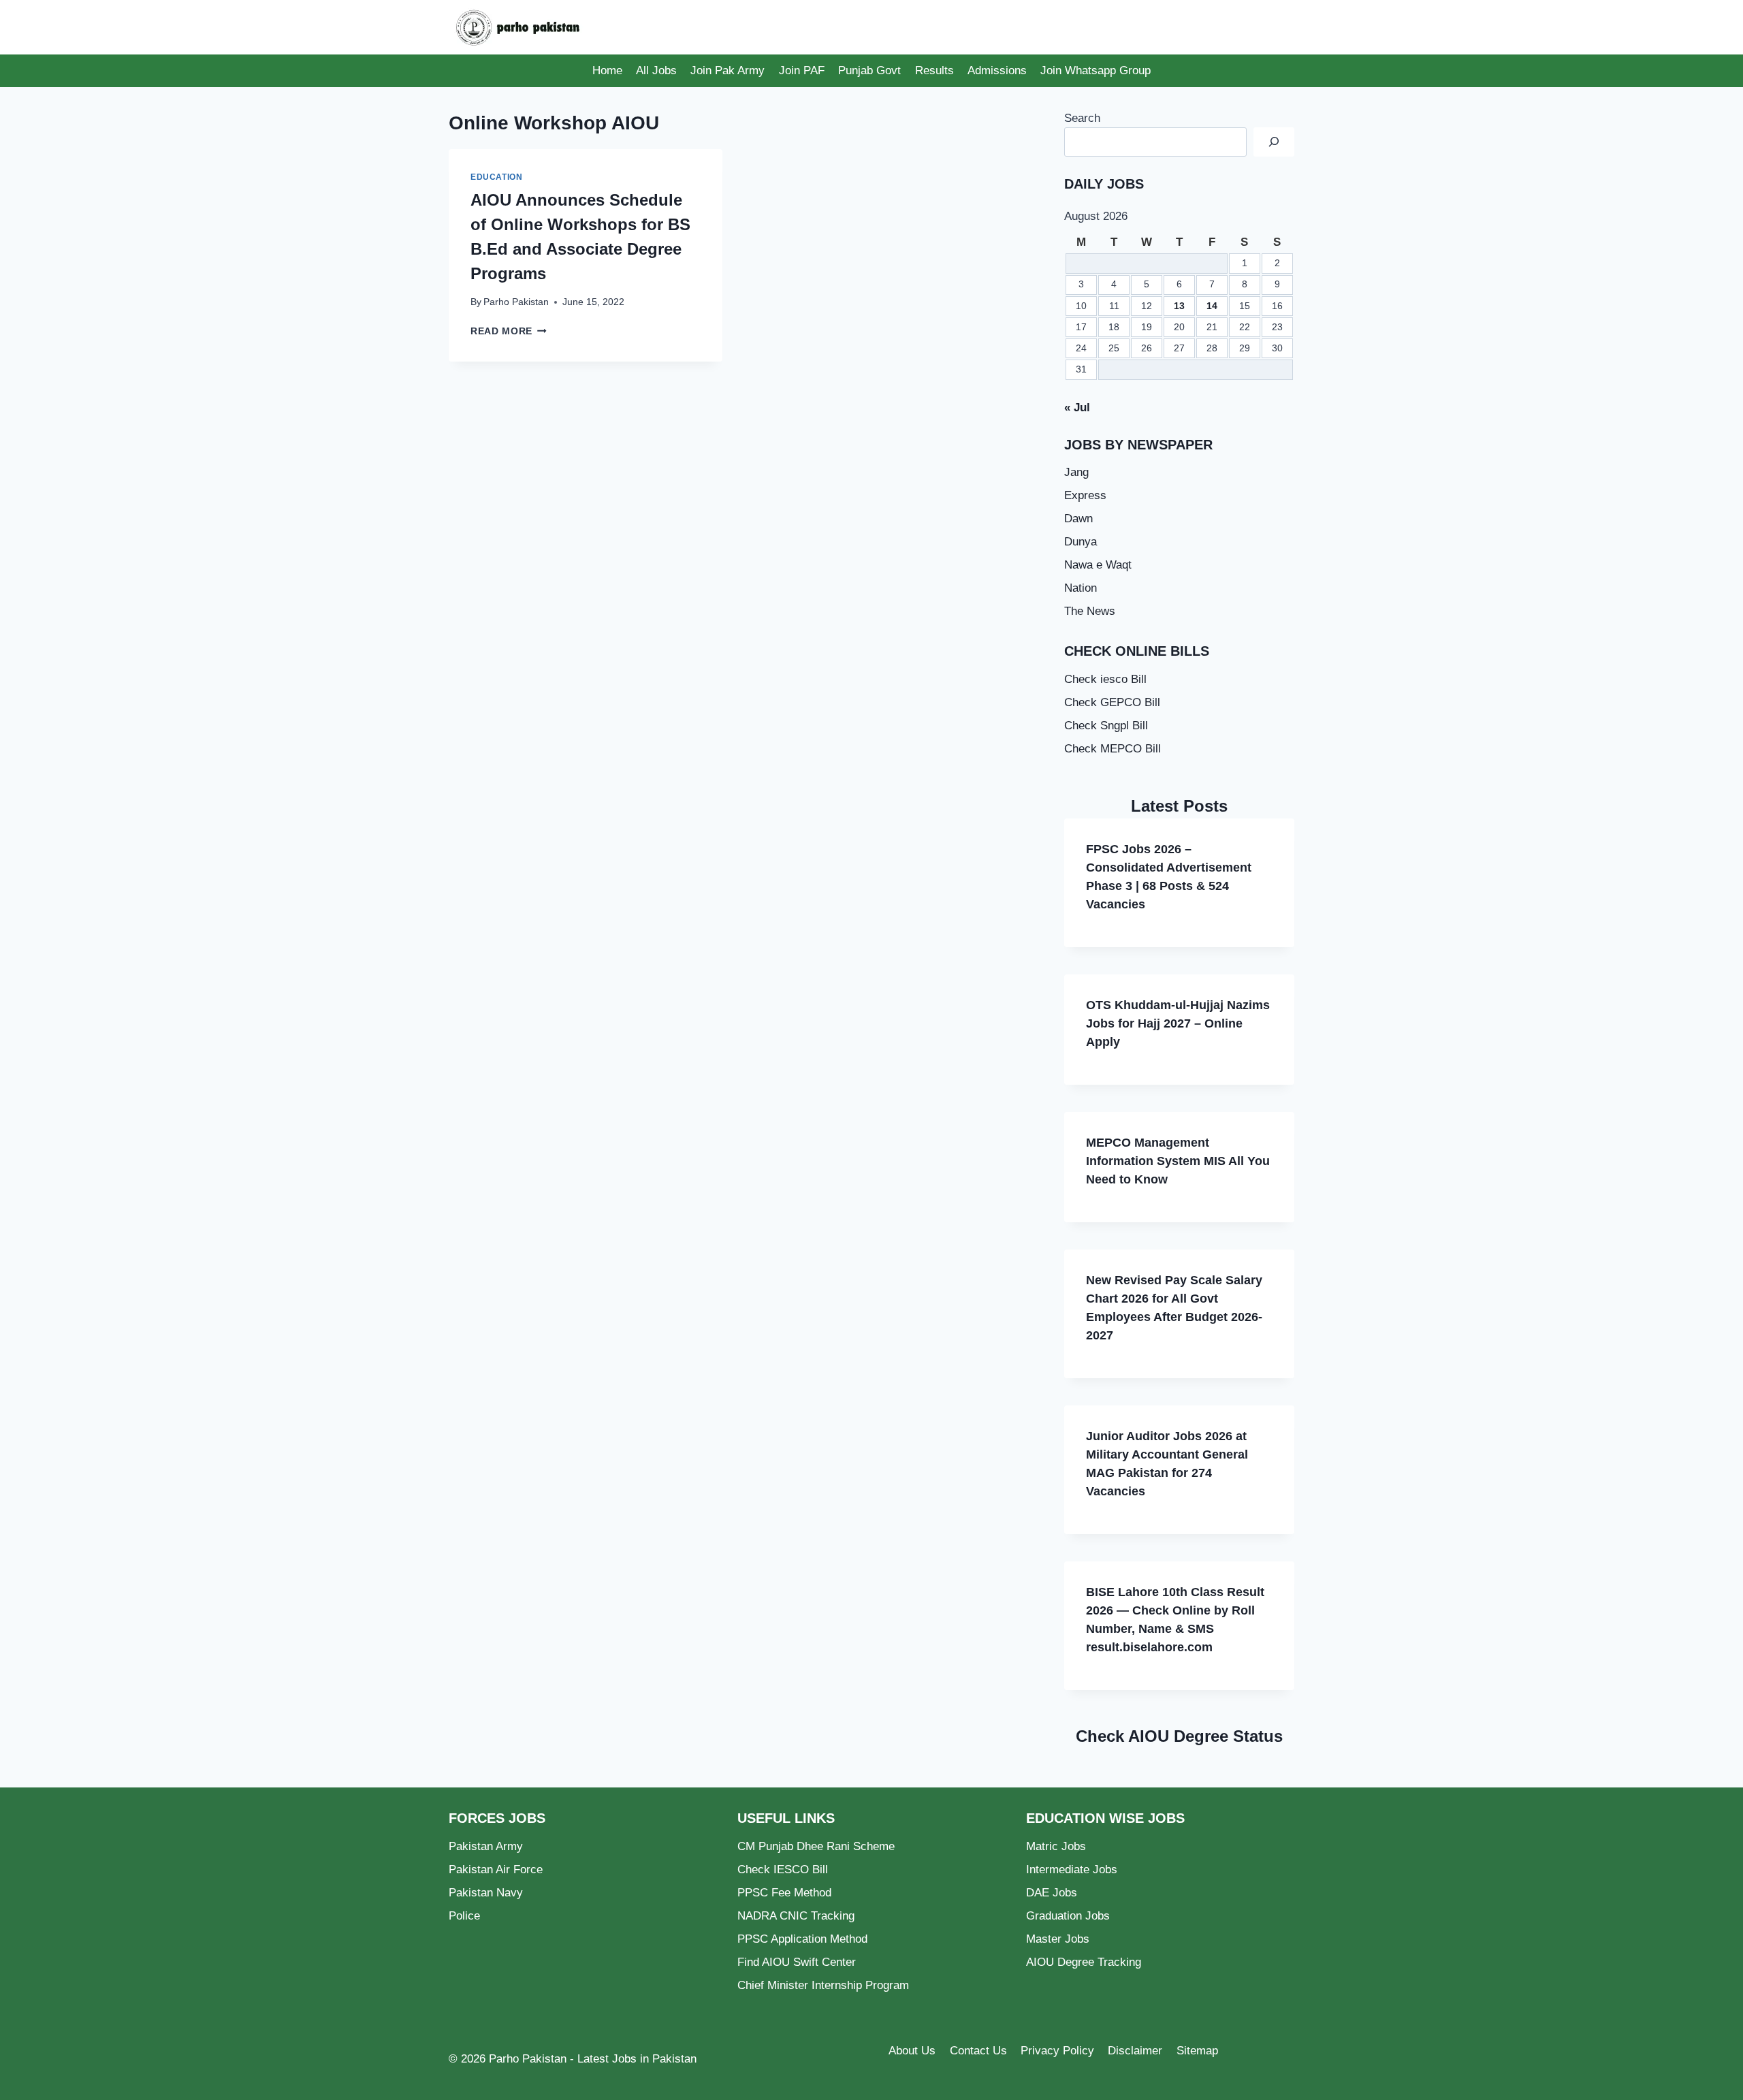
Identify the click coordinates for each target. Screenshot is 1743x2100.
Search (1082, 118)
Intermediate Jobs (1072, 1870)
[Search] (1274, 142)
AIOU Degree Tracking (1084, 1962)
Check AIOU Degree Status (1179, 1736)
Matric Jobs (1056, 1846)
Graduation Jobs (1068, 1916)
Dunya (1081, 542)
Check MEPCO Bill (1113, 749)
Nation (1081, 588)
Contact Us (978, 2051)
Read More (509, 331)
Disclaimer (1135, 2051)
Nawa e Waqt (1098, 565)
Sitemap (1197, 2051)
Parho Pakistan (516, 302)
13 (1179, 306)
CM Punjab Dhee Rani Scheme (816, 1846)
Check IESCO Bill (783, 1870)
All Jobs (656, 70)
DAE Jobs (1052, 1893)
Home (607, 70)
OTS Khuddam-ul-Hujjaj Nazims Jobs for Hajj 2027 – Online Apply (1178, 1023)
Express (1085, 495)
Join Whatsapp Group (1096, 70)
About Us (912, 2051)
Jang (1076, 472)
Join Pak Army (727, 70)
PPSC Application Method (802, 1939)
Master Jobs (1058, 1939)
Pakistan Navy (486, 1893)
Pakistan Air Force (496, 1870)
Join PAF (802, 70)
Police (464, 1916)
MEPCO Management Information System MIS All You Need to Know (1178, 1161)
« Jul (1077, 408)
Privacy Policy (1057, 2051)
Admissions (997, 70)
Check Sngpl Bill (1106, 726)
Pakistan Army (486, 1846)
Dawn (1078, 519)
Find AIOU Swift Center (797, 1962)
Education (496, 177)
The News (1090, 611)
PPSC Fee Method (784, 1893)
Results (934, 70)
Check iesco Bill (1105, 679)
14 (1212, 306)
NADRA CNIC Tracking (796, 1916)
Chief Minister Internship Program (823, 1985)
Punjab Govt (869, 70)
